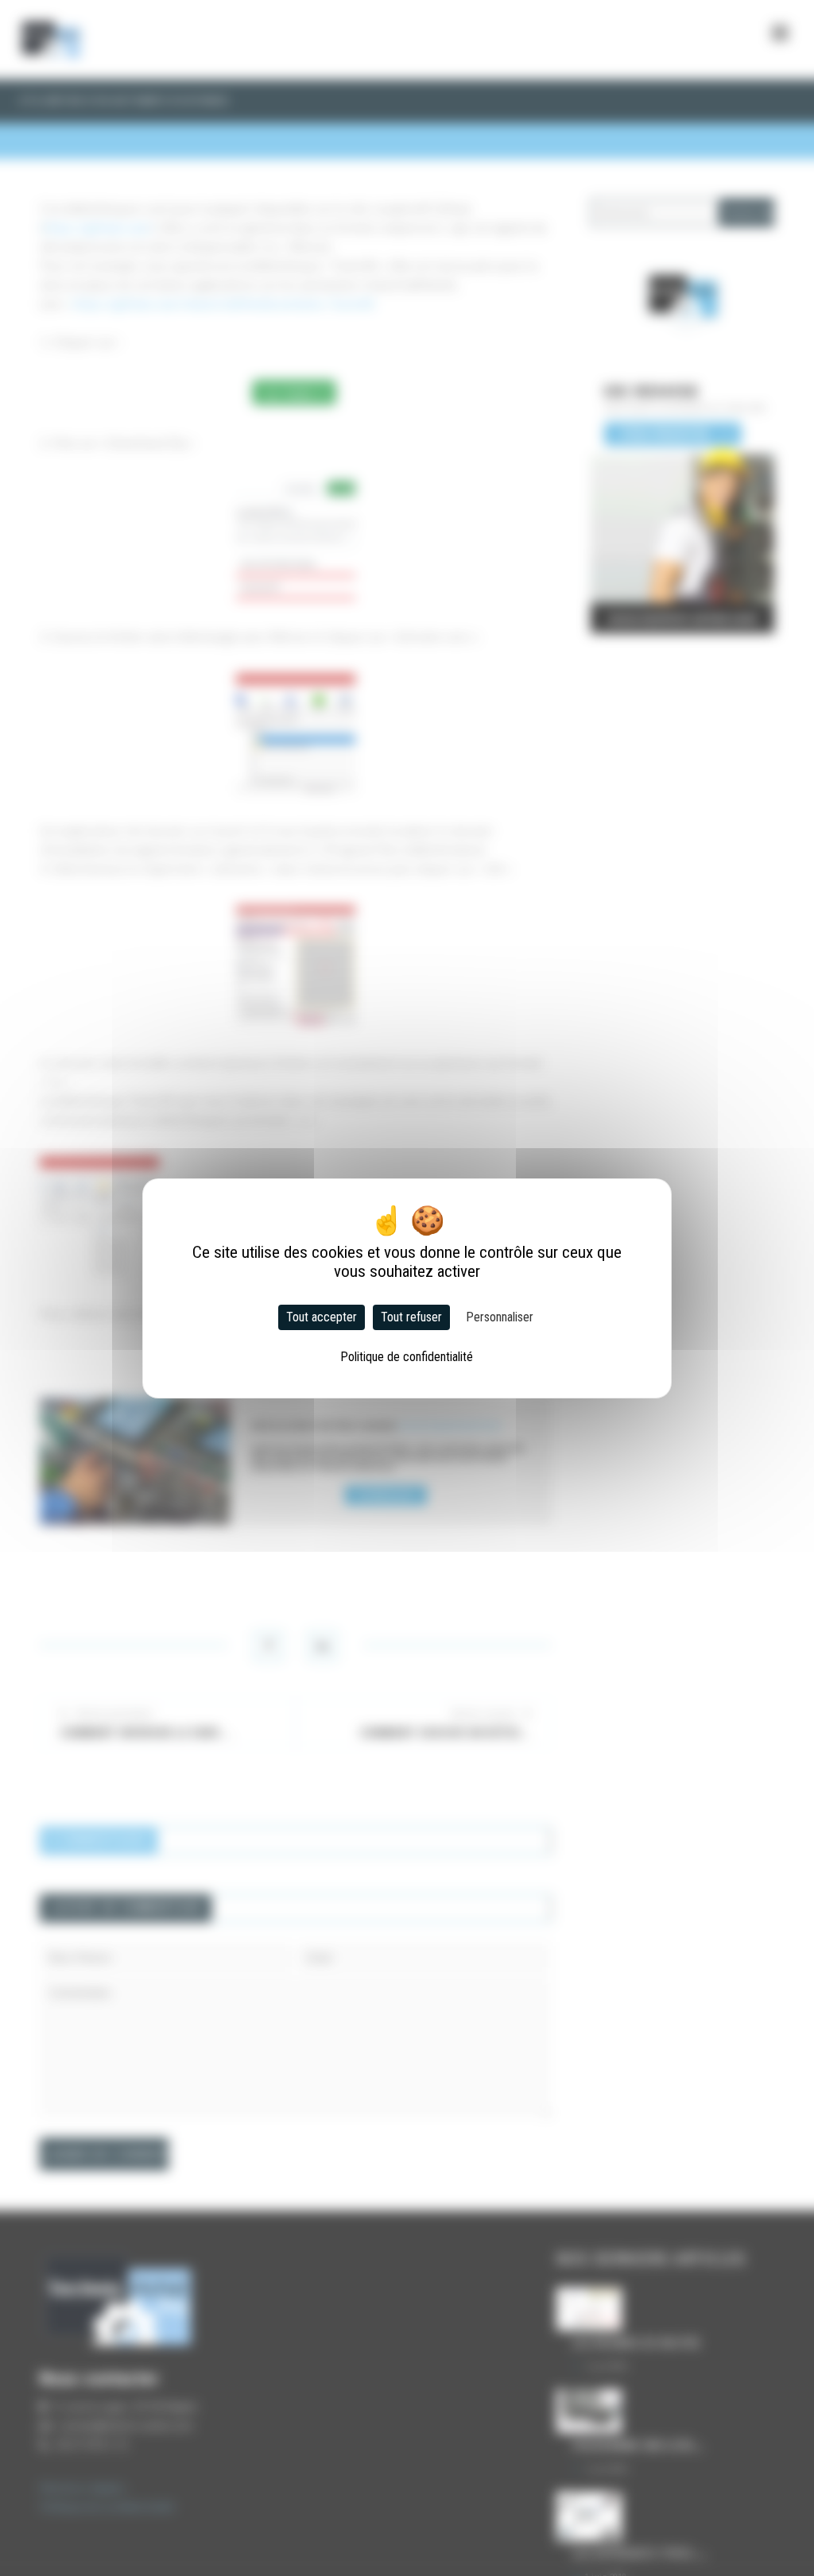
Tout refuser (411, 1317)
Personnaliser (500, 1317)
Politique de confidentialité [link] (407, 1357)
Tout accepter (322, 1317)
